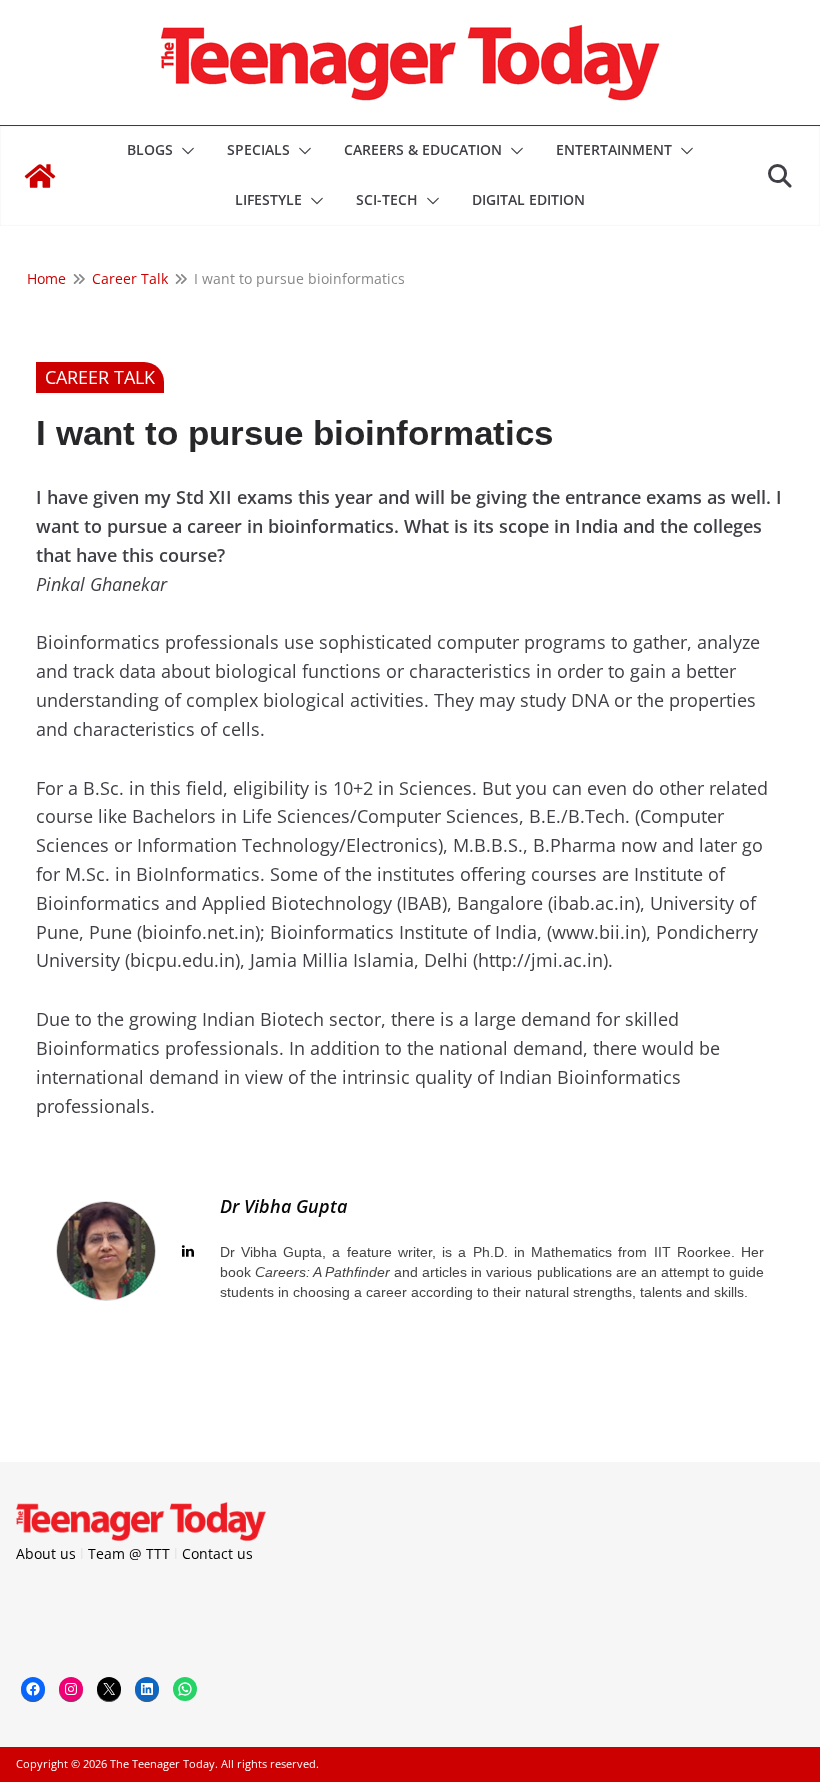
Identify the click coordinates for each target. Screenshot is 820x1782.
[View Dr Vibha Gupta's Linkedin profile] (188, 1251)
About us (46, 1553)
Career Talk (100, 377)
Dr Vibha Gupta (283, 1206)
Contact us (217, 1553)
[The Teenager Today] (40, 176)
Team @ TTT (129, 1553)
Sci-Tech (387, 199)
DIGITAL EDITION (528, 199)
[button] (184, 151)
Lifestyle (268, 199)
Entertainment (614, 149)
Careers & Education (423, 149)
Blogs (150, 149)
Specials (258, 149)
